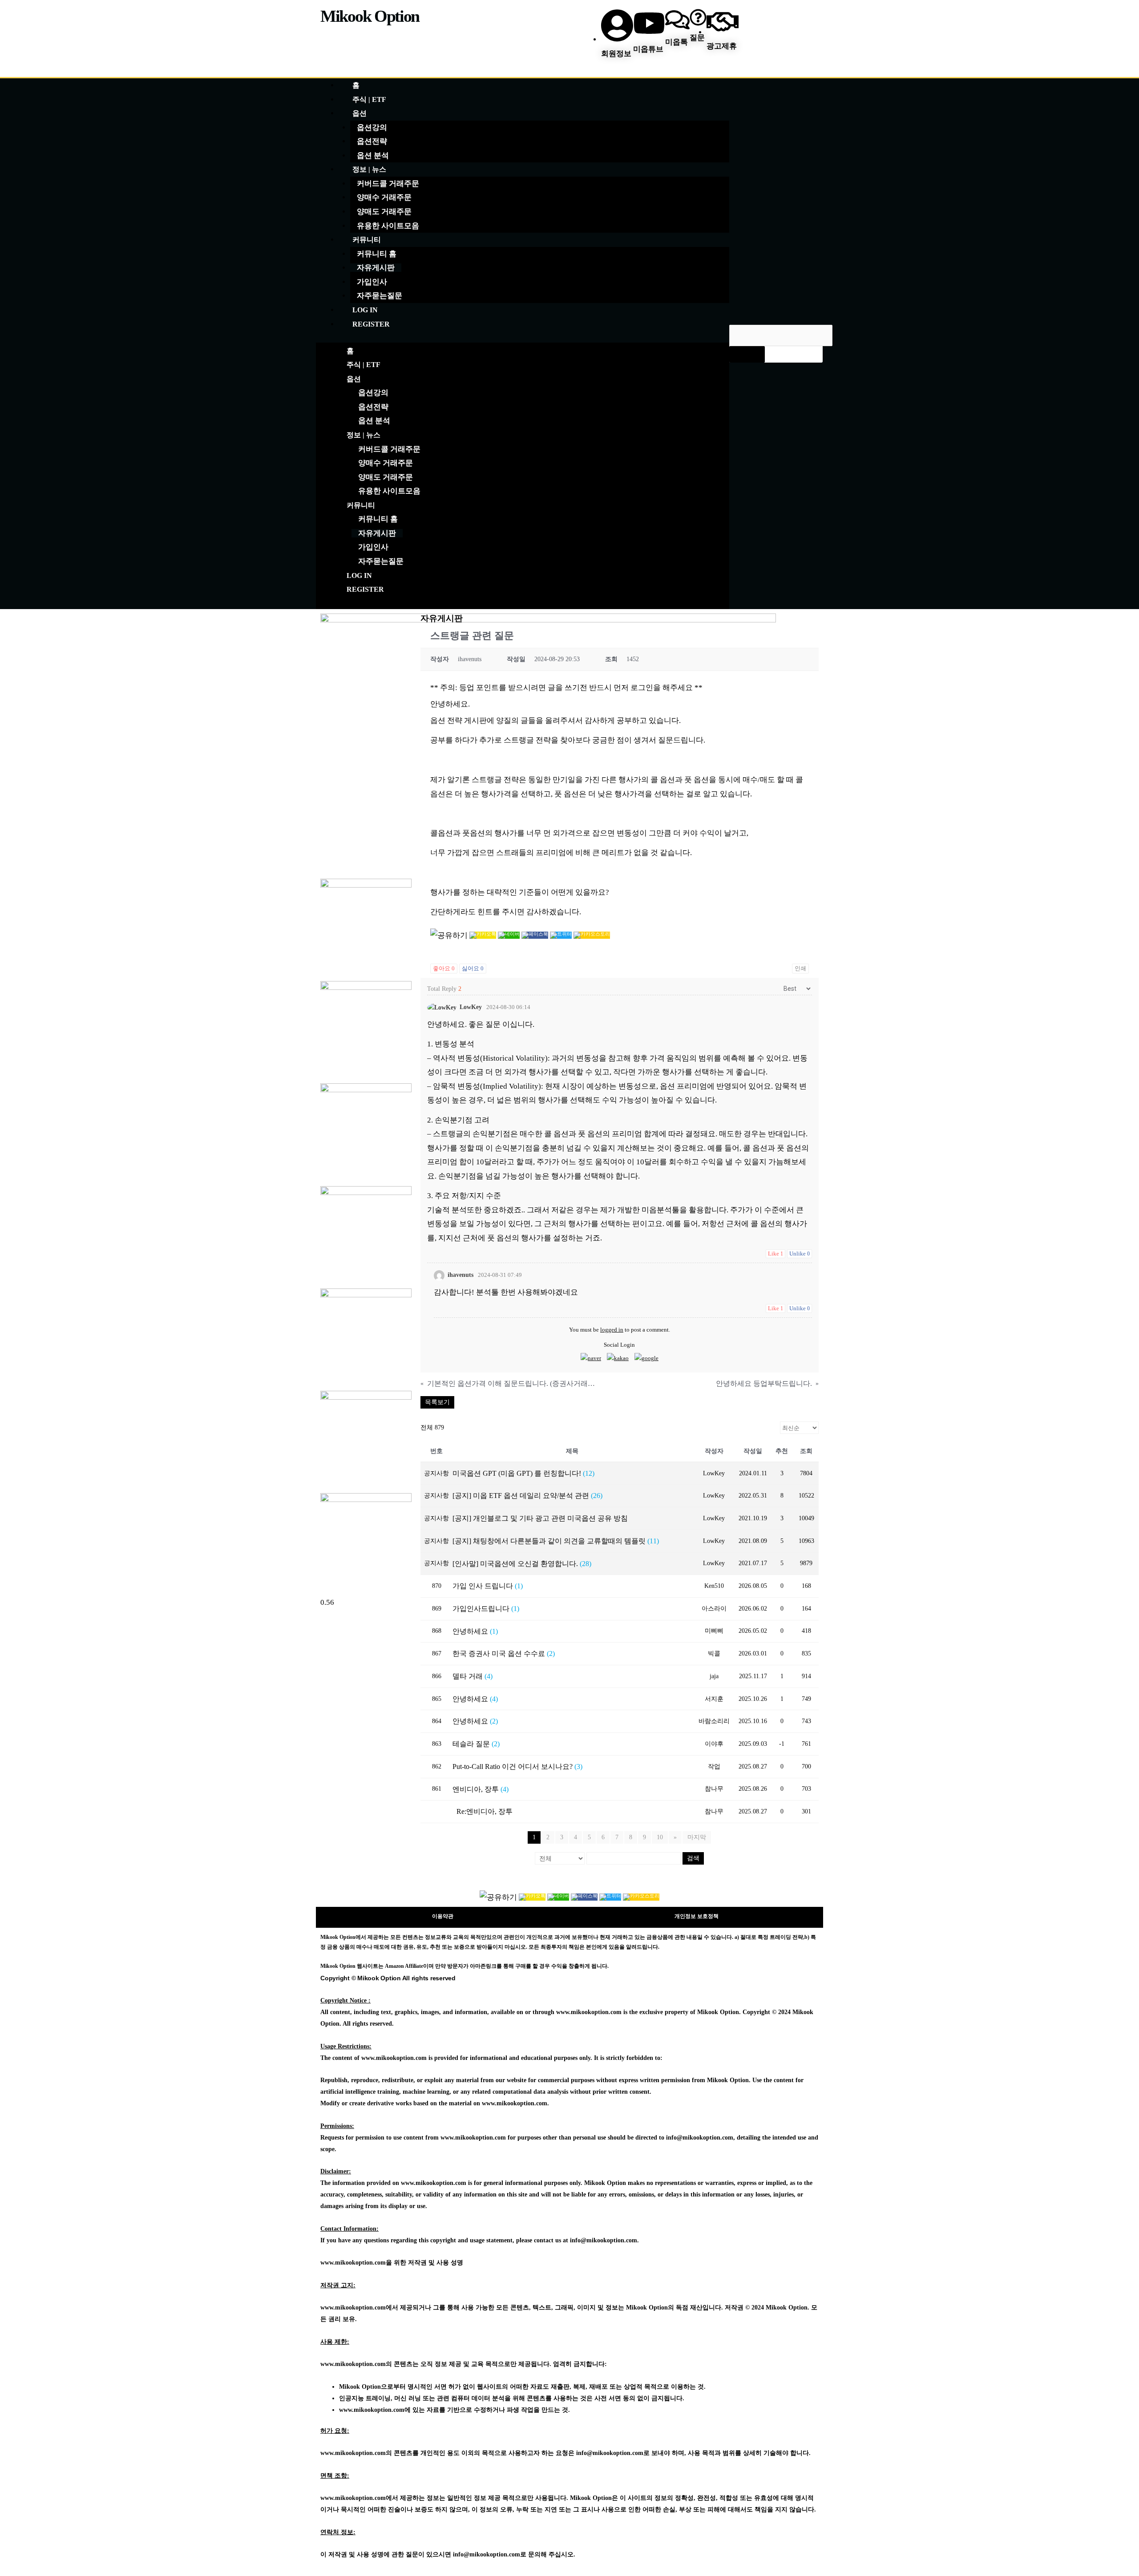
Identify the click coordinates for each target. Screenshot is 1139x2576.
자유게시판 (376, 268)
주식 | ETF (369, 99)
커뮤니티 (367, 240)
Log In (365, 310)
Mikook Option (370, 16)
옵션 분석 (373, 155)
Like (775, 1254)
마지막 (697, 1837)
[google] (646, 1358)
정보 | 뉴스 (369, 169)
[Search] (747, 354)
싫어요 (473, 968)
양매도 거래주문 (384, 212)
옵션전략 (372, 141)
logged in (612, 1330)
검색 (693, 1858)
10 (660, 1837)
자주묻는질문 (380, 296)
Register (371, 324)
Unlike (800, 1254)
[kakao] (618, 1358)
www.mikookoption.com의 (356, 2364)
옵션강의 (372, 127)
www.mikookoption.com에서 (359, 2307)
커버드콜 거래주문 (388, 184)
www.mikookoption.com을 (356, 2263)
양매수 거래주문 (384, 197)
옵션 (359, 113)
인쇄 (800, 968)
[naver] (591, 1358)
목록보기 (437, 1402)
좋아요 (444, 968)
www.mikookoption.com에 (375, 2410)
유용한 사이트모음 (388, 226)
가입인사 (372, 282)
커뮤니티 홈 (377, 254)
